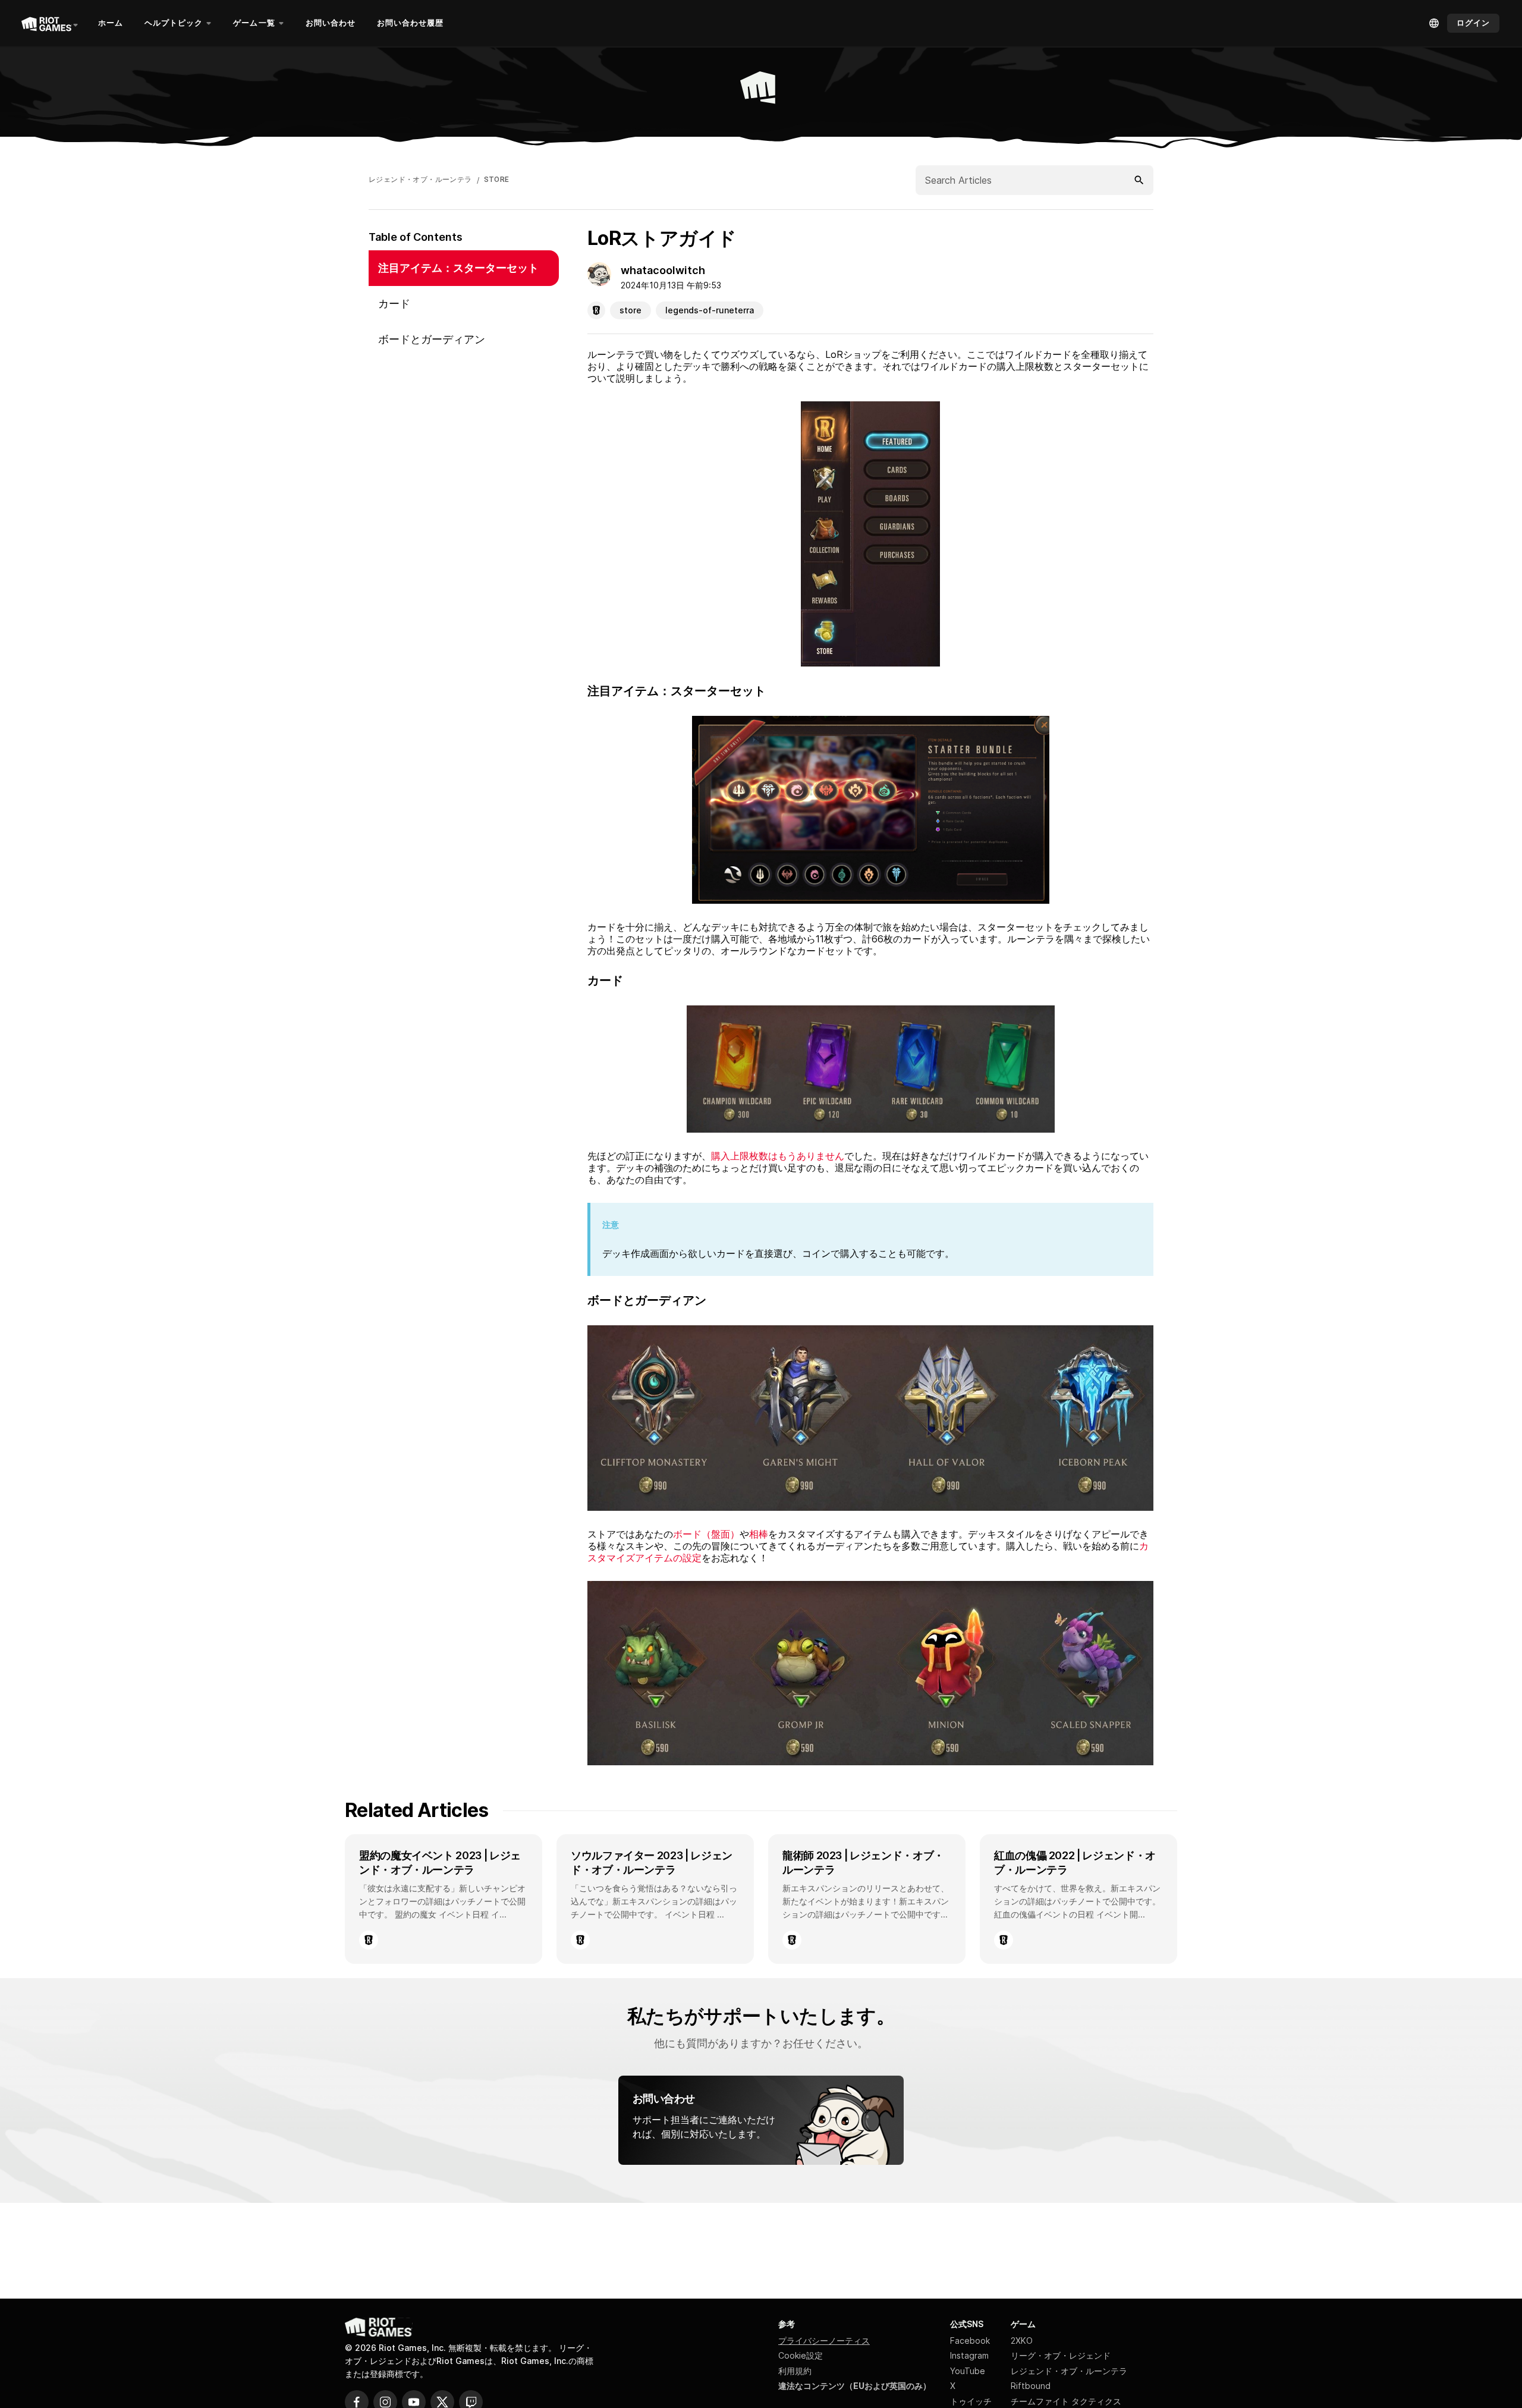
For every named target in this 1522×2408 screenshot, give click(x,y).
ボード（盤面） (706, 1534)
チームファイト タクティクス (1066, 2401)
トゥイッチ (971, 2401)
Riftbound (1031, 2386)
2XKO (1022, 2341)
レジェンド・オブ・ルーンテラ (420, 180)
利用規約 (795, 2371)
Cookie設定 (801, 2355)
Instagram (969, 2355)
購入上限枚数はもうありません (778, 1156)
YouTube (968, 2371)
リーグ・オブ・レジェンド (1061, 2355)
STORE (497, 180)
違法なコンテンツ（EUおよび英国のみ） (855, 2386)
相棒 (759, 1534)
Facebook (970, 2341)
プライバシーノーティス (824, 2341)
